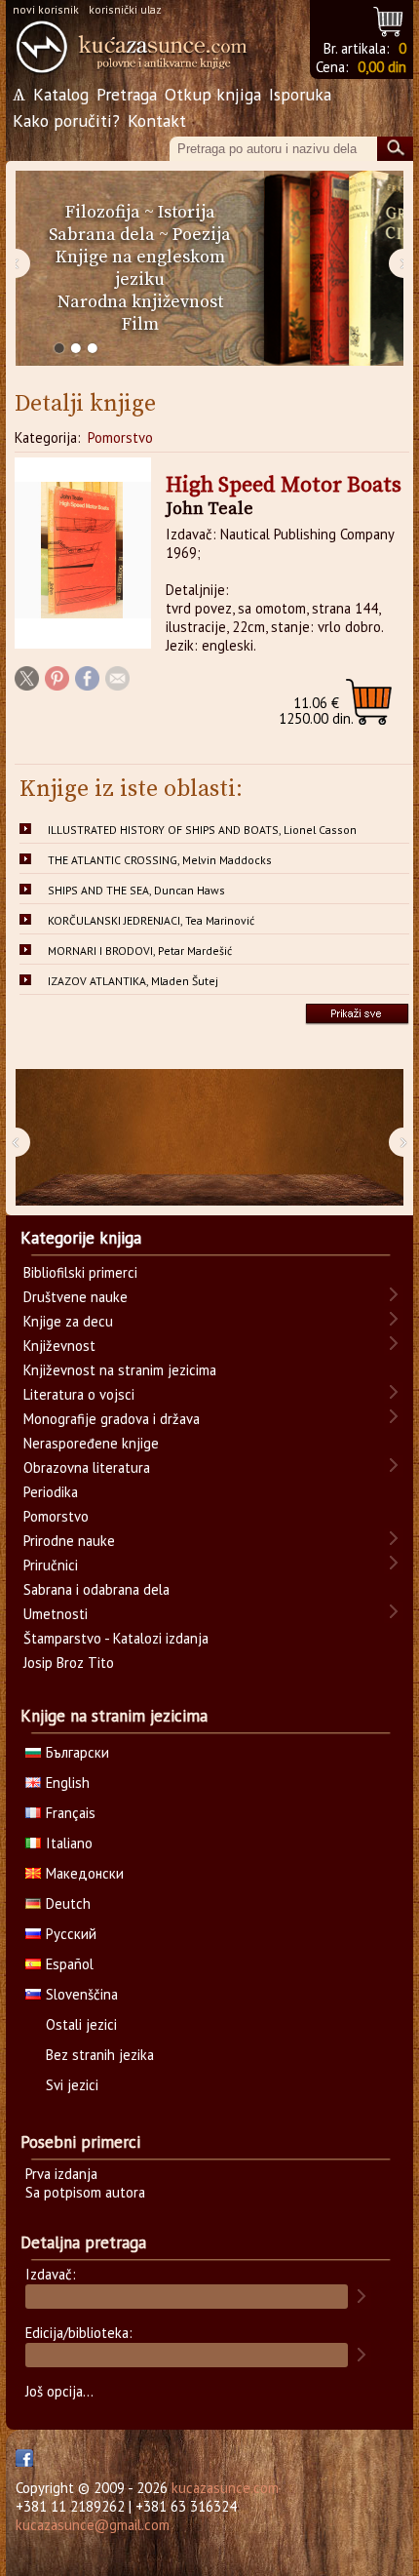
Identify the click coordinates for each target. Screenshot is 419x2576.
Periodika (51, 1492)
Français (71, 1813)
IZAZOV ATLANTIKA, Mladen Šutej (133, 981)
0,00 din (382, 67)
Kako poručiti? (66, 120)
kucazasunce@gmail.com (93, 2525)
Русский (71, 1934)
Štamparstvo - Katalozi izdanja (116, 1638)
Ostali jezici (81, 2024)
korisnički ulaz (125, 9)
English (68, 1783)
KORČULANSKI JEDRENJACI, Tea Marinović (151, 920)
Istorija (187, 212)
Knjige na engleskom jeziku (140, 268)
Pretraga (127, 94)
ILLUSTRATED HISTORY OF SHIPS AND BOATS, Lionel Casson (202, 830)
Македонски (85, 1873)
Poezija (202, 235)
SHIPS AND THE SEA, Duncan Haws (136, 890)
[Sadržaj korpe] (389, 19)
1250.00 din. (316, 711)
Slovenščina (82, 1994)
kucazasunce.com (225, 2488)
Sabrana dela (102, 235)
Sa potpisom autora (85, 2192)
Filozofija (103, 212)
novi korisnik (46, 9)
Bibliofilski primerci (80, 1272)
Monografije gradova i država (112, 1419)
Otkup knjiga (213, 94)
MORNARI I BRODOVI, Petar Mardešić (140, 951)
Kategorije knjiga (81, 1238)
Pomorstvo (120, 437)
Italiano (69, 1843)
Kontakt (157, 120)
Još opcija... (59, 2391)
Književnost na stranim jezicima (120, 1370)
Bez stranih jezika (100, 2055)
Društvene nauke (76, 1297)
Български (77, 1752)
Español (70, 1964)
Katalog (61, 94)
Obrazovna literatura (87, 1467)
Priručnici (51, 1565)
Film (140, 324)
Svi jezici (72, 2085)
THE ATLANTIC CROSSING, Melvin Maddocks (160, 860)
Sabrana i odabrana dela (96, 1589)
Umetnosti (56, 1614)
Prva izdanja (61, 2174)
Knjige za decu (68, 1321)
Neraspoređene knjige (91, 1443)
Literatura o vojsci (79, 1394)
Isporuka (300, 94)
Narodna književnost (140, 302)
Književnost (59, 1346)
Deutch (68, 1903)
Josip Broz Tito (69, 1663)
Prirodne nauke (69, 1541)
